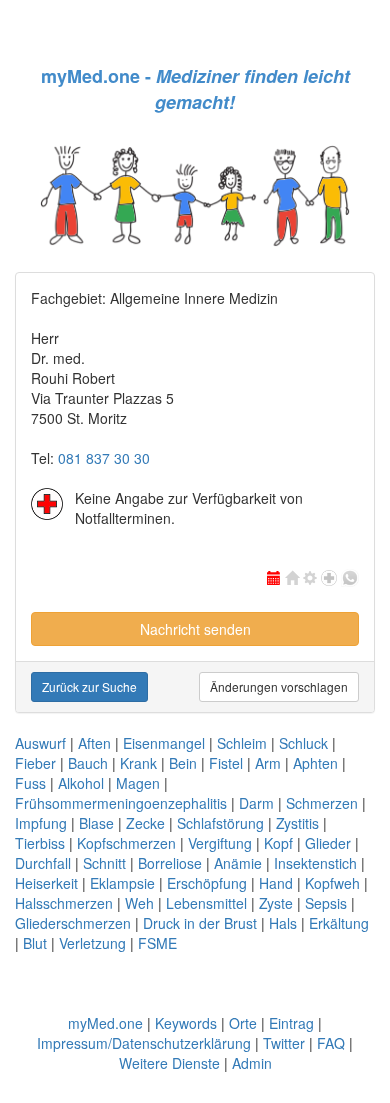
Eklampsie (122, 883)
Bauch (88, 763)
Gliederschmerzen (73, 923)
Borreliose (170, 863)
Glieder (328, 843)
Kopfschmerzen (126, 843)
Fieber (35, 763)
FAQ (331, 1043)
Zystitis (297, 823)
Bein (183, 763)
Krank (138, 763)
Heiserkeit (46, 883)
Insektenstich (315, 863)
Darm (256, 803)
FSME (157, 943)
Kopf (278, 843)
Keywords (186, 1023)
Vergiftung (220, 843)
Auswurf (40, 743)
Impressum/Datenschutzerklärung (144, 1043)
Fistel (226, 763)
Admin (252, 1063)
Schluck (303, 743)
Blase (96, 823)
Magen (138, 783)
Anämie (238, 863)
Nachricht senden (195, 629)
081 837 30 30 (104, 458)
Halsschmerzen (64, 903)
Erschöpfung (207, 883)
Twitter (284, 1043)
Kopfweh (332, 883)
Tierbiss (40, 843)
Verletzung (92, 943)
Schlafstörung (220, 823)
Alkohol (81, 783)
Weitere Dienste (169, 1063)
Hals (283, 923)
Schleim (242, 743)
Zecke (145, 823)
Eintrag (291, 1023)
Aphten (315, 763)
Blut (35, 943)
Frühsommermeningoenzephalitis (121, 803)
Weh (139, 903)
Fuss (30, 783)
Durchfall (43, 863)
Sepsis (326, 903)
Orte (243, 1023)
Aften (94, 743)
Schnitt (104, 863)
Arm (268, 763)
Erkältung (339, 923)
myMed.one (105, 1023)
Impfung (41, 823)
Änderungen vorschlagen (279, 686)
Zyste (276, 903)
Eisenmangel (164, 743)
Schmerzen (322, 803)
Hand (276, 883)
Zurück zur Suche (89, 686)
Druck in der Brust (200, 923)
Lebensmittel (206, 903)
